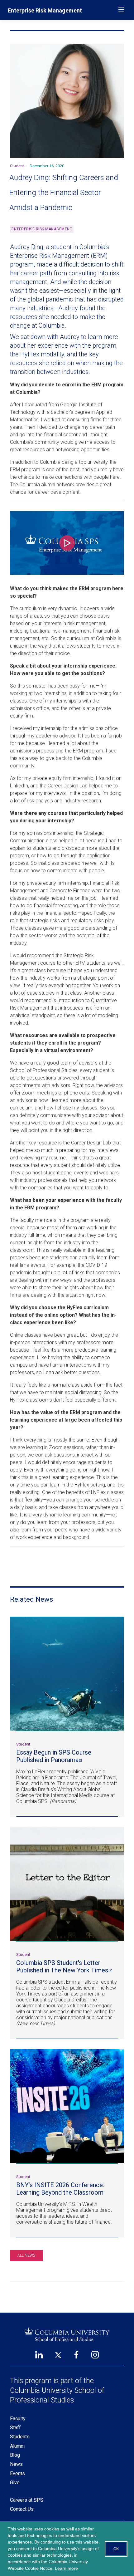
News (16, 2464)
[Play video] (67, 543)
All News (26, 2255)
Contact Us (22, 2509)
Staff (15, 2428)
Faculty (18, 2419)
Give (15, 2483)
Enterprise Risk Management (45, 10)
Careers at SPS (27, 2500)
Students (20, 2437)
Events (17, 2473)
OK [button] (116, 2549)
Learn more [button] (66, 2568)
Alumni (17, 2446)
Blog (15, 2455)
